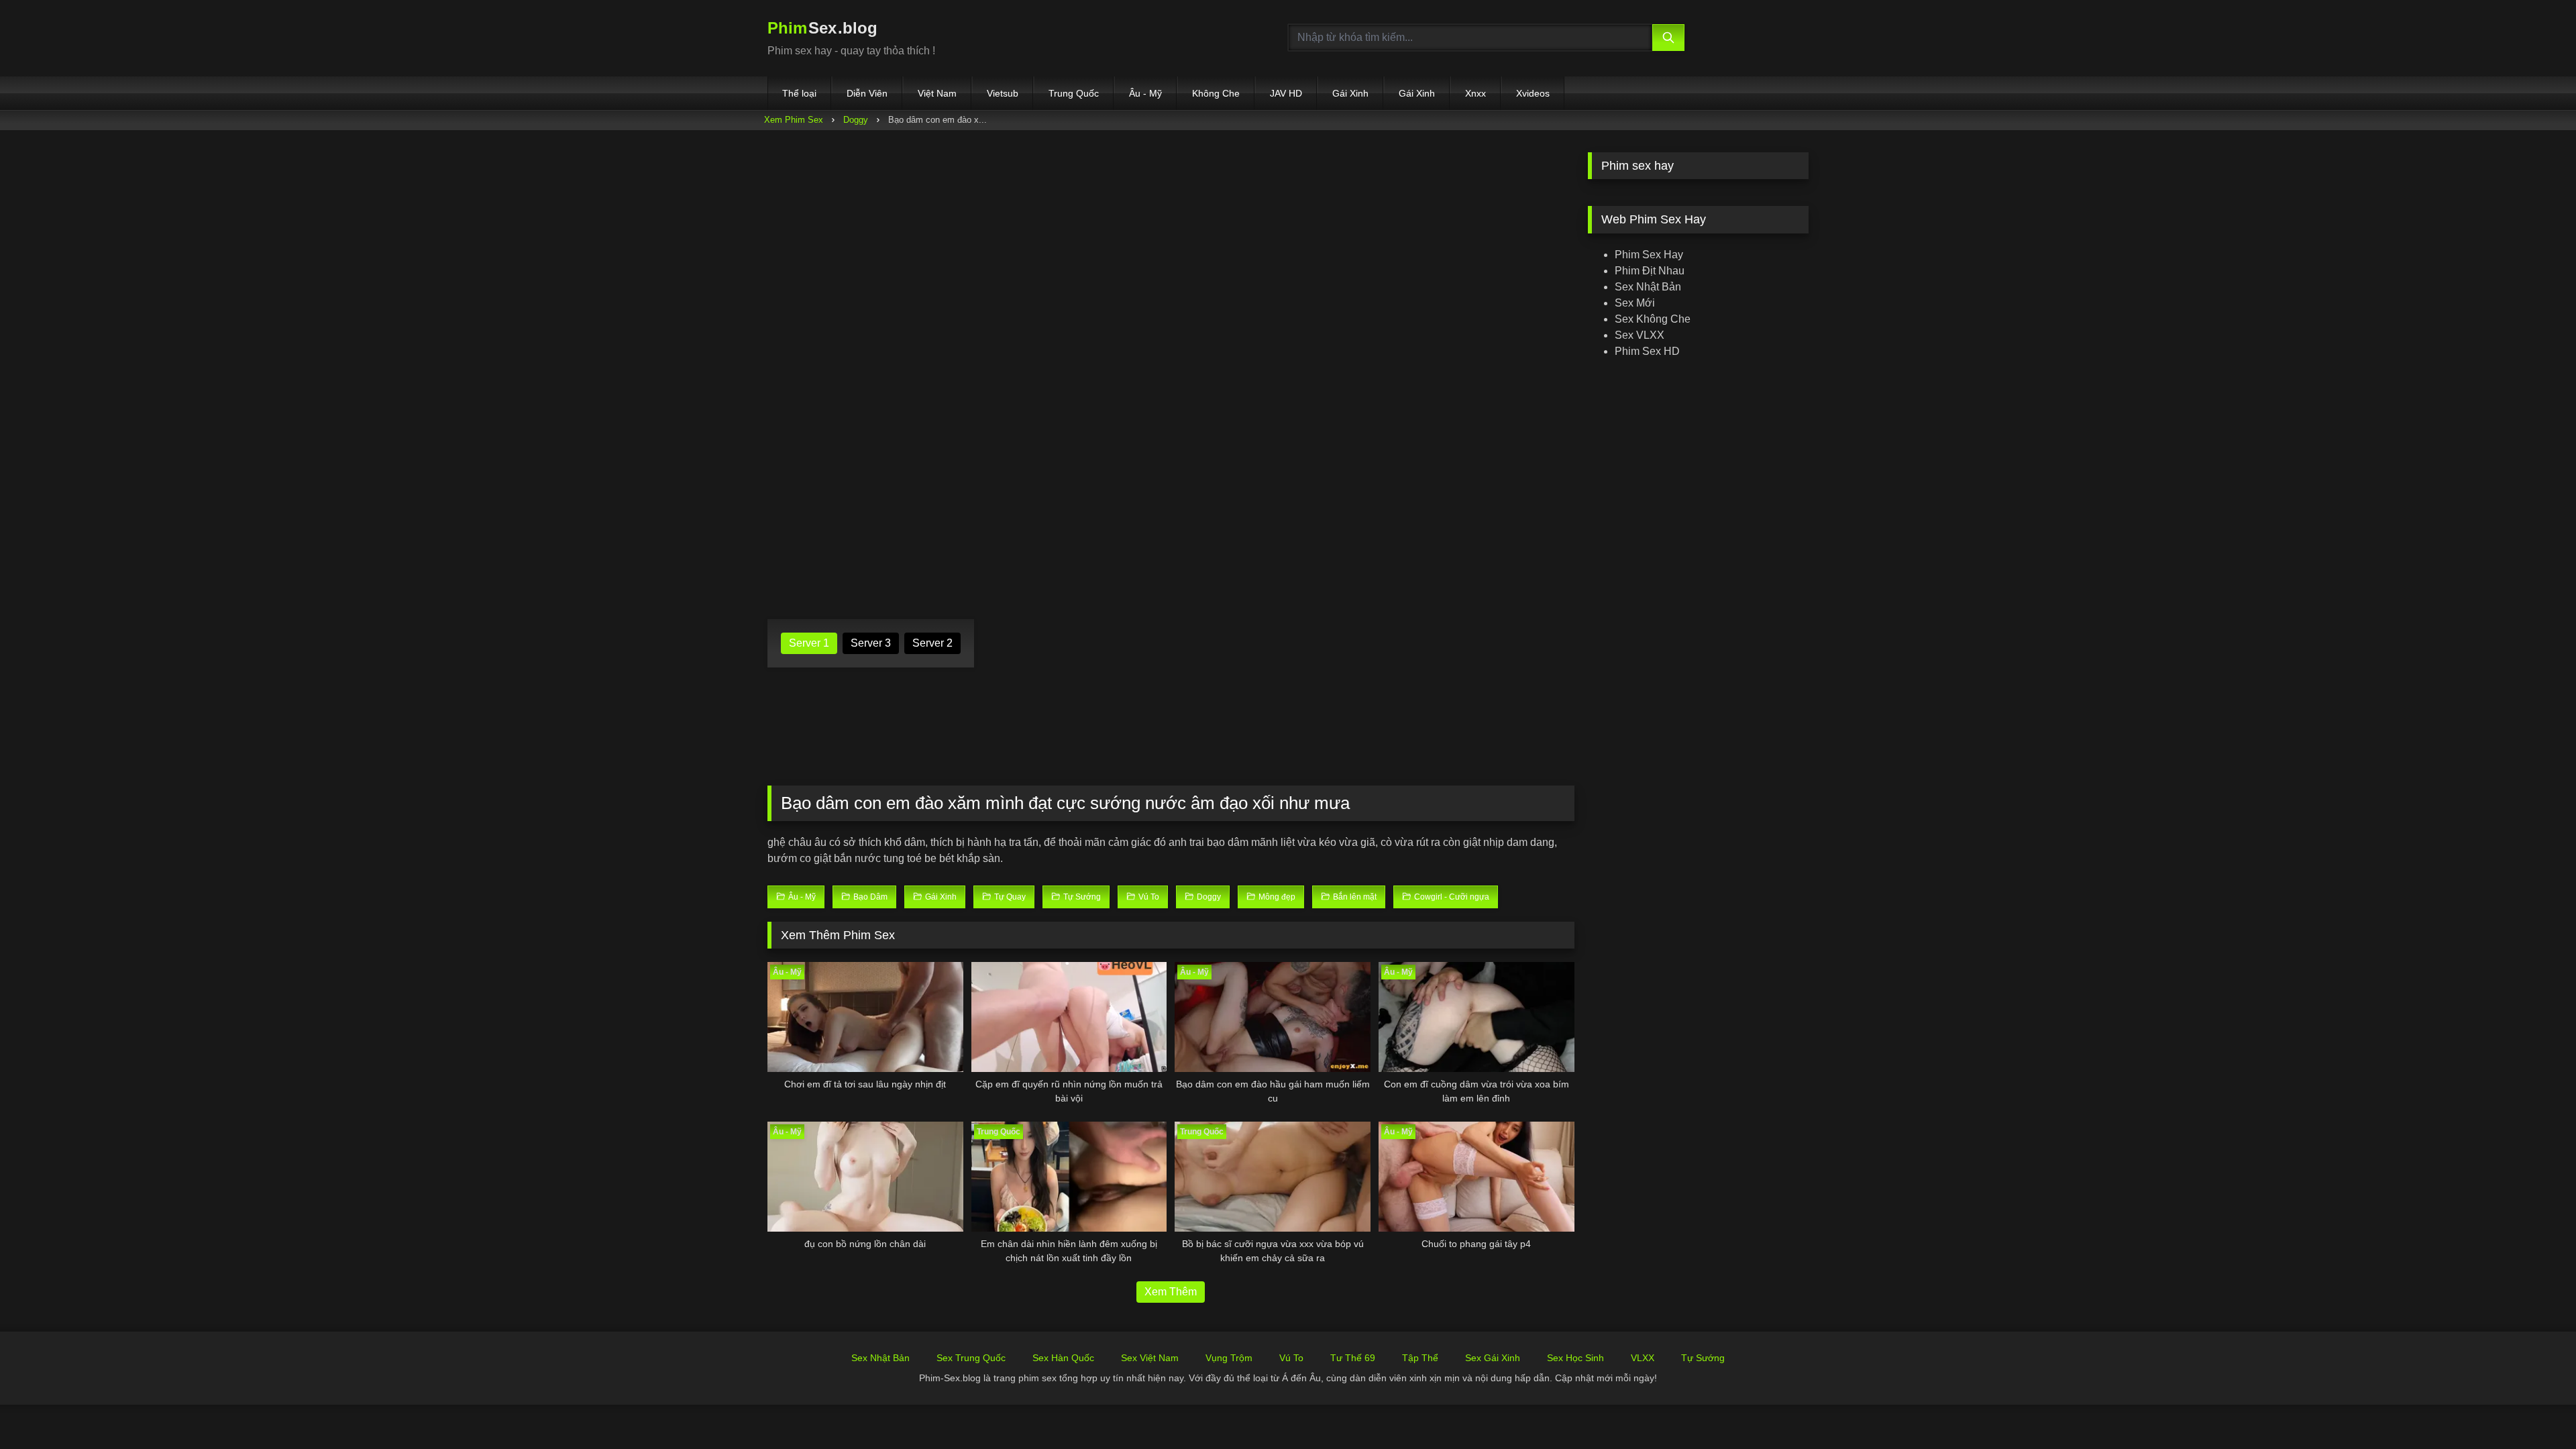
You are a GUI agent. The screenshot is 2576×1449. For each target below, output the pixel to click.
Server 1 (809, 643)
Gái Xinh (1350, 93)
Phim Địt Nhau (1650, 271)
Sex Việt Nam (1150, 1358)
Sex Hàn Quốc (1063, 1358)
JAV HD (1286, 93)
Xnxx (1475, 93)
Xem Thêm (1171, 1292)
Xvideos (1533, 93)
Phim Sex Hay (1649, 255)
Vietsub (1003, 93)
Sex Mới (1635, 303)
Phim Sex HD (1647, 351)
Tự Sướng (1703, 1358)
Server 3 (871, 643)
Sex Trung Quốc (971, 1358)
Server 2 (932, 643)
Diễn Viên (867, 93)
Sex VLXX (1640, 335)
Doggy (856, 120)
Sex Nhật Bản (1648, 287)
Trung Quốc (1074, 93)
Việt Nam (937, 93)
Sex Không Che (1653, 319)
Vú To (1291, 1358)
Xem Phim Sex (794, 120)
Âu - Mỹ (1145, 93)
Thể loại (799, 93)
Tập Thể (1420, 1358)
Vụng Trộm (1229, 1358)
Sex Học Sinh (1575, 1358)
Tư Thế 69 (1353, 1358)
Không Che (1216, 93)
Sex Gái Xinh (1493, 1358)
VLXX (1643, 1358)
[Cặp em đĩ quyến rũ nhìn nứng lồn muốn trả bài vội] (1069, 1017)
